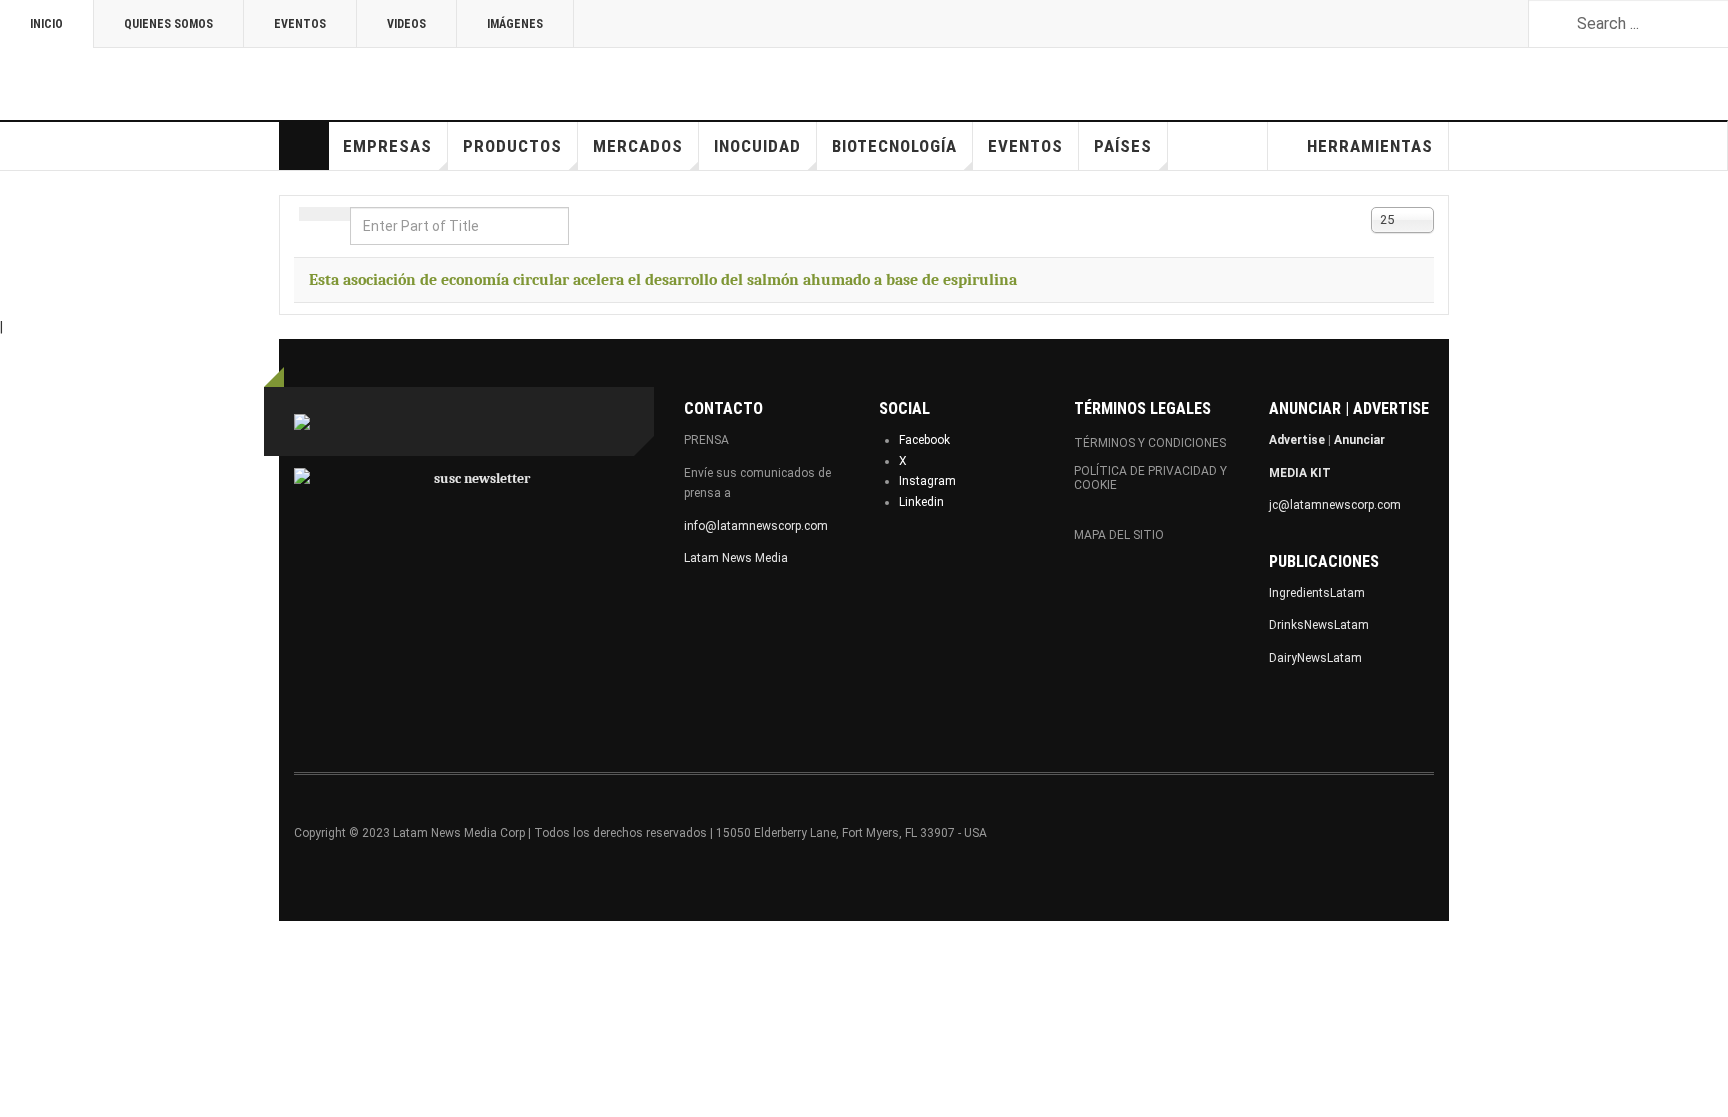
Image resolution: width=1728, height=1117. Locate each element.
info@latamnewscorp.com (756, 526)
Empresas (387, 146)
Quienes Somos (168, 24)
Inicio (46, 24)
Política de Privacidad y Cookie (1150, 478)
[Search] (312, 214)
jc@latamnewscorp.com (1335, 505)
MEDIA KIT (1300, 473)
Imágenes (515, 24)
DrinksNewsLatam (1319, 625)
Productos (512, 146)
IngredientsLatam (1317, 593)
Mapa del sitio (1119, 535)
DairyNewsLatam (1315, 658)
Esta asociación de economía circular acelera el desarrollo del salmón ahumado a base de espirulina (663, 280)
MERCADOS (638, 146)
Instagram (927, 481)
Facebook (924, 440)
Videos (406, 24)
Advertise (1297, 440)
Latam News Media (736, 558)
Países (1123, 146)
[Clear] (337, 214)
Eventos (300, 24)
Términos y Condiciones (1150, 443)
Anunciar (1359, 440)
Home (304, 146)
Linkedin (921, 502)
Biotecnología (894, 146)
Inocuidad (757, 146)
